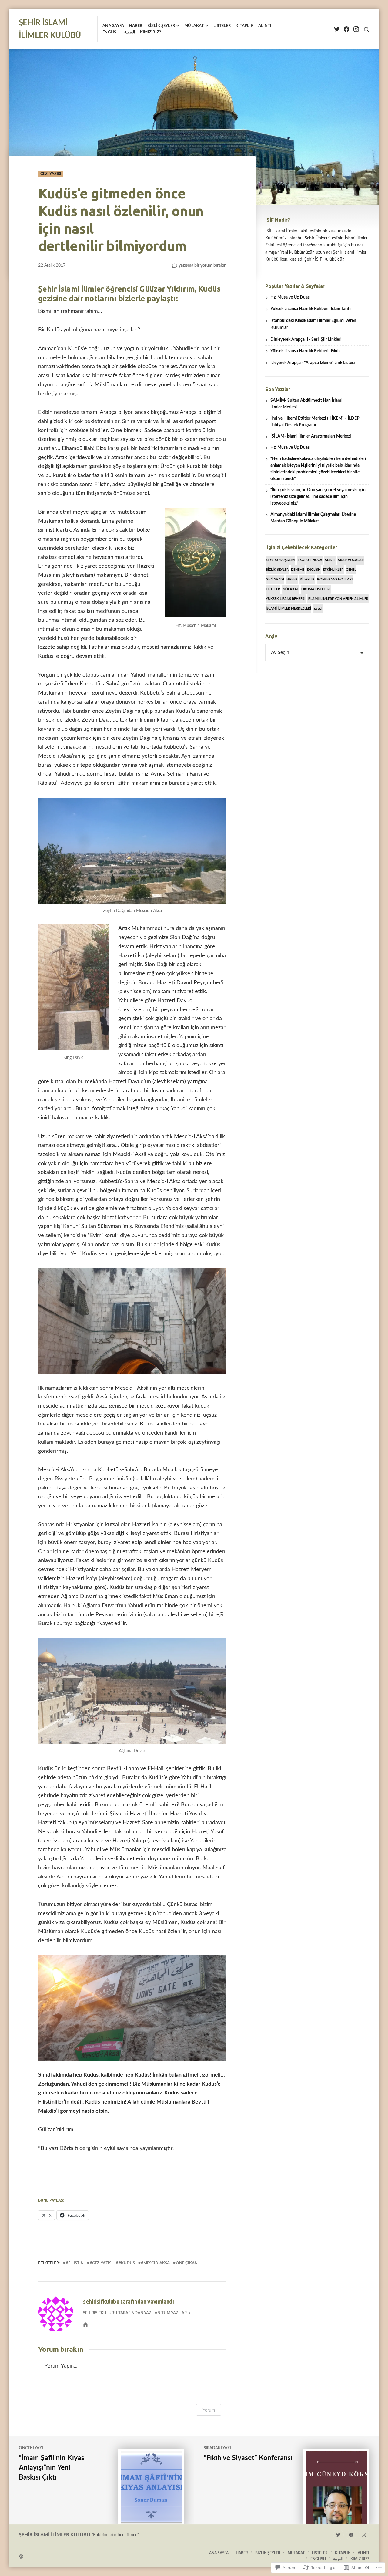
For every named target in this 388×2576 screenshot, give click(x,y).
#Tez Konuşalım (280, 560)
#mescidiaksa (155, 2263)
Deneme (298, 570)
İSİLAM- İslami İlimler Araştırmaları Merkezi (311, 436)
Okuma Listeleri (316, 589)
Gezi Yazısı (51, 174)
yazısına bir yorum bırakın (202, 266)
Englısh (111, 32)
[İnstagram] (356, 29)
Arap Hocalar (351, 560)
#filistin (75, 2263)
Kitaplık (244, 26)
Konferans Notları (335, 579)
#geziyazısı (101, 2263)
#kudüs (127, 2263)
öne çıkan (187, 2263)
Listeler (222, 26)
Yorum (209, 2410)
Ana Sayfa (113, 26)
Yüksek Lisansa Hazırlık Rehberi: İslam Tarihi (311, 309)
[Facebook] (346, 29)
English (314, 570)
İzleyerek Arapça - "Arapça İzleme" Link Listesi (313, 363)
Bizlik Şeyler (161, 26)
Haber (135, 26)
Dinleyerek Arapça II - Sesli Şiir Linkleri (306, 340)
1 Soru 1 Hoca (310, 560)
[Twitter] (337, 29)
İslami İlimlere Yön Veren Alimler (338, 599)
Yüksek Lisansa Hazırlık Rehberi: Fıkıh (305, 351)
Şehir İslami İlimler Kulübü (55, 2535)
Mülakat (194, 26)
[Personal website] (85, 2324)
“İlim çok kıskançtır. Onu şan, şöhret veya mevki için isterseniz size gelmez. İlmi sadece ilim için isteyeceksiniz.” (318, 497)
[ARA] (366, 29)
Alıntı (265, 26)
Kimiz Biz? (151, 32)
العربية (130, 32)
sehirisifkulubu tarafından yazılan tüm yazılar (135, 2313)
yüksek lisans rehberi (286, 599)
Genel (351, 570)
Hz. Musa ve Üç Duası (291, 297)
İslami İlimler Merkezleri (288, 609)
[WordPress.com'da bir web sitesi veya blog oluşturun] (106, 2556)
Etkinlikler (333, 570)
